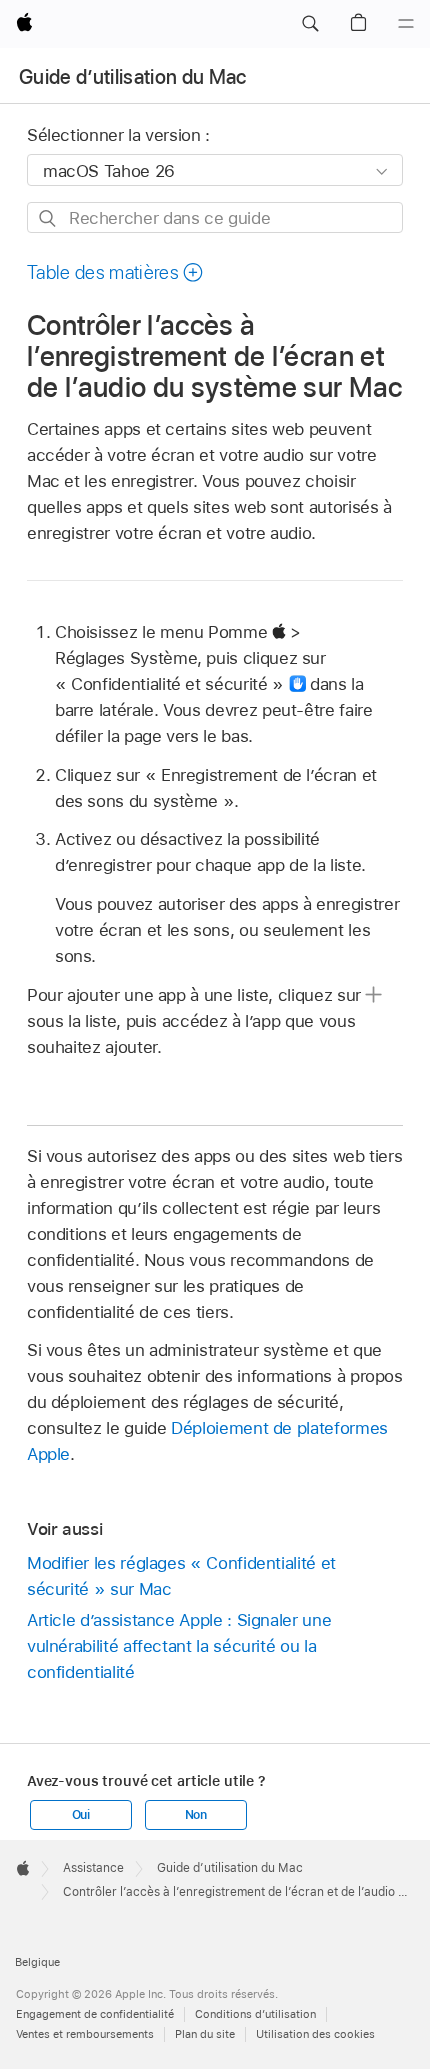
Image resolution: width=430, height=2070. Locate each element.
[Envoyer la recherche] (48, 218)
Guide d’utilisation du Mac (133, 77)
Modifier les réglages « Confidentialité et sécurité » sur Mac (181, 1576)
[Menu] (406, 24)
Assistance (93, 1868)
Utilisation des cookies (315, 2034)
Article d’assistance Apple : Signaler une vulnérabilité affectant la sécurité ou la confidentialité (179, 1646)
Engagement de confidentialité (95, 2014)
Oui (81, 1815)
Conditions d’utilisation (255, 2014)
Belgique (37, 1962)
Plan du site (205, 2034)
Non (196, 1815)
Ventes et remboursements (85, 2034)
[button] (310, 24)
